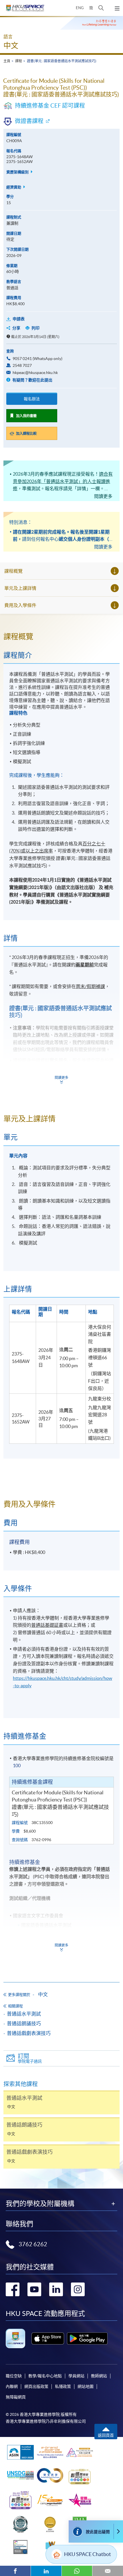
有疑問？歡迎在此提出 (32, 380)
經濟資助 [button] (14, 187)
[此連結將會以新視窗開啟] (48, 2338)
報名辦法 (32, 399)
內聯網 (12, 2386)
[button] (101, 8)
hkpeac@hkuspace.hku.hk (35, 373)
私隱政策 (63, 2386)
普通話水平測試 (24, 2014)
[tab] (61, 637)
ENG (80, 8)
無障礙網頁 (16, 2397)
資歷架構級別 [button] (18, 172)
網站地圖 (86, 2386)
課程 (19, 61)
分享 (16, 328)
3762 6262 (33, 2244)
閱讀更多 (103, 496)
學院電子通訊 (30, 2058)
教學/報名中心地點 (45, 2376)
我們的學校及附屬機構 (40, 2204)
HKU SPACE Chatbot (88, 2554)
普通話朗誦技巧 (24, 2023)
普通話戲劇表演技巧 (29, 2033)
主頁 (7, 61)
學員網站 (76, 2376)
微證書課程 (29, 121)
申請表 (19, 319)
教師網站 (99, 2376)
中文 (11, 46)
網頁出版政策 (36, 2386)
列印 (35, 328)
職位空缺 (14, 2376)
